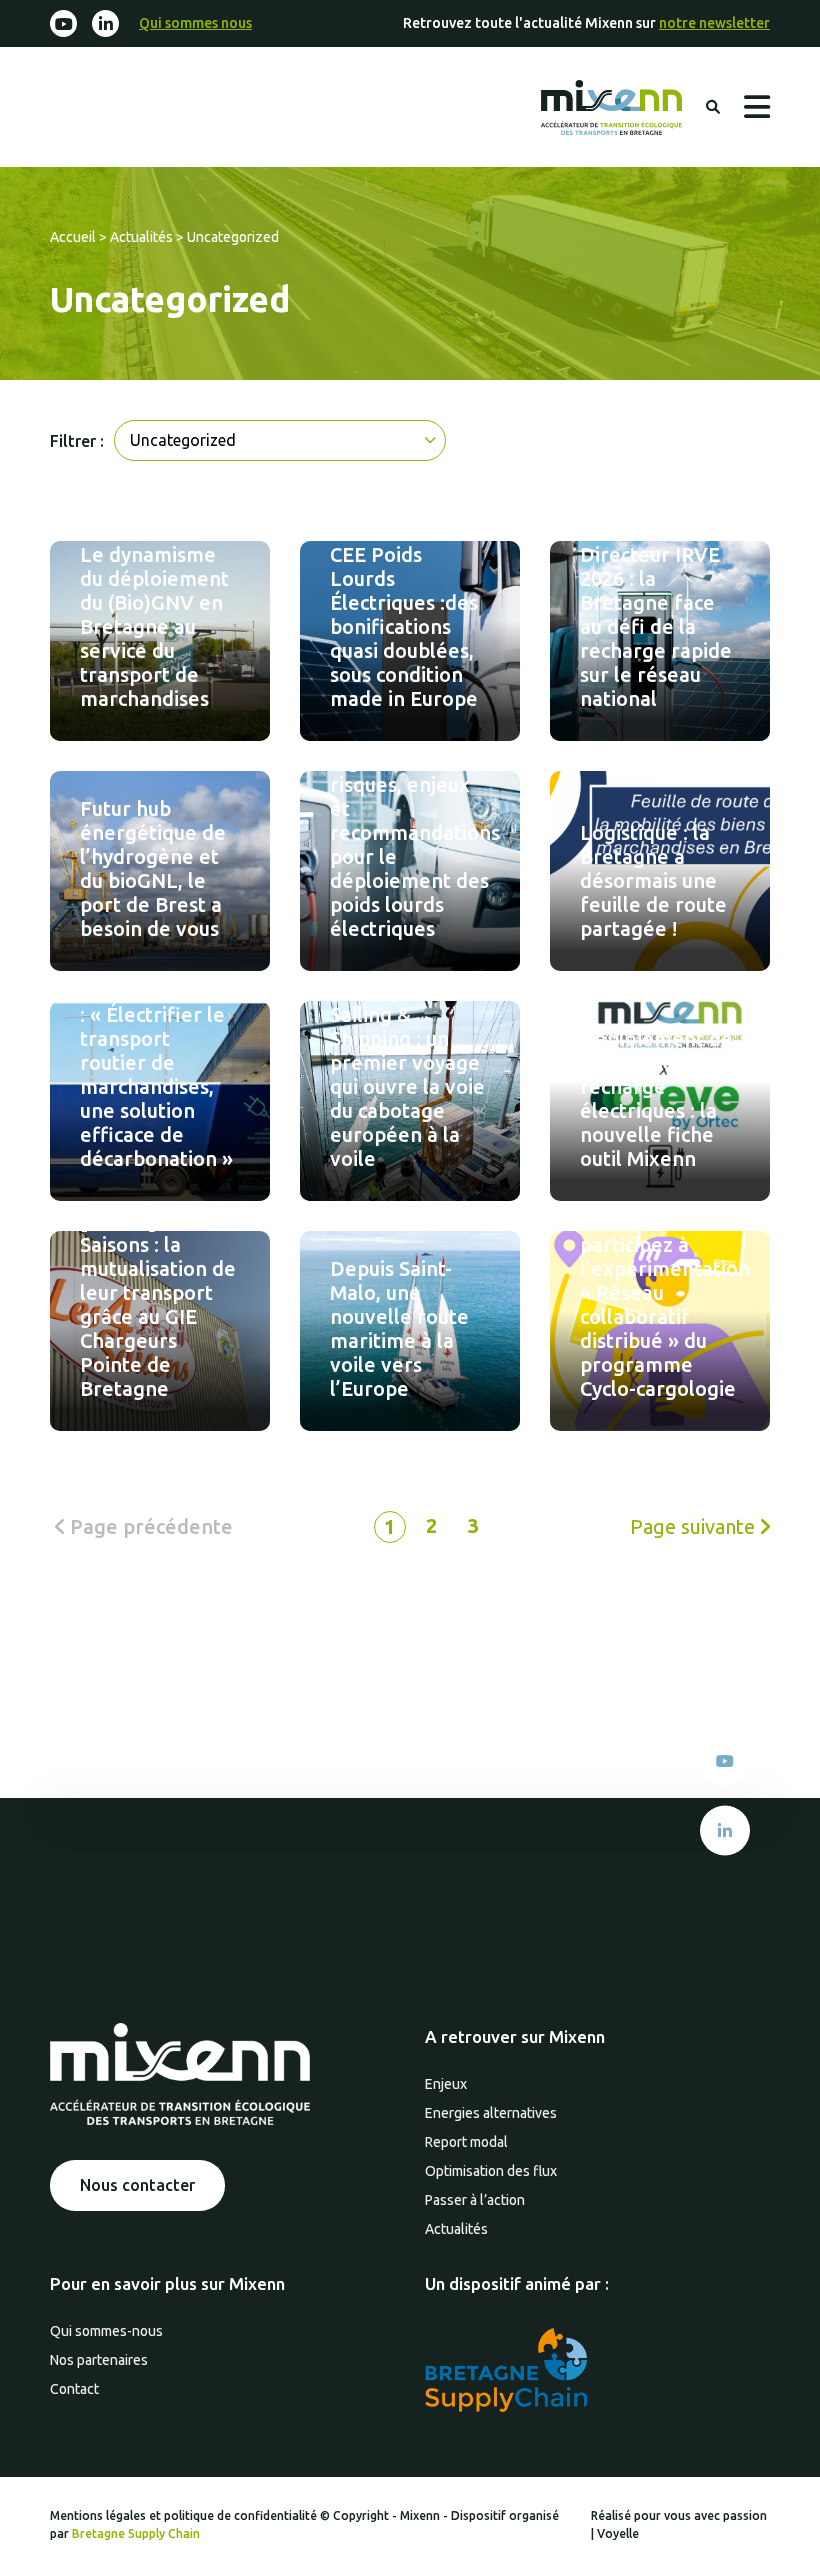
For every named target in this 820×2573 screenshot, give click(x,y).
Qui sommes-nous (106, 2331)
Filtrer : (77, 441)
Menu (757, 107)
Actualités (141, 237)
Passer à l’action (475, 2200)
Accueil (73, 237)
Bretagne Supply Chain (136, 2533)
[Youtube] (63, 23)
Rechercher (713, 107)
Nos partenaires (99, 2360)
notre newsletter (714, 23)
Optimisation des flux (491, 2171)
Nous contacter (137, 2185)
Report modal (466, 2142)
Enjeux (446, 2084)
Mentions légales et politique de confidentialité (185, 2515)
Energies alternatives (491, 2113)
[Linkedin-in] (105, 23)
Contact (74, 2389)
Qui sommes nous (195, 23)
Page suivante (695, 1526)
